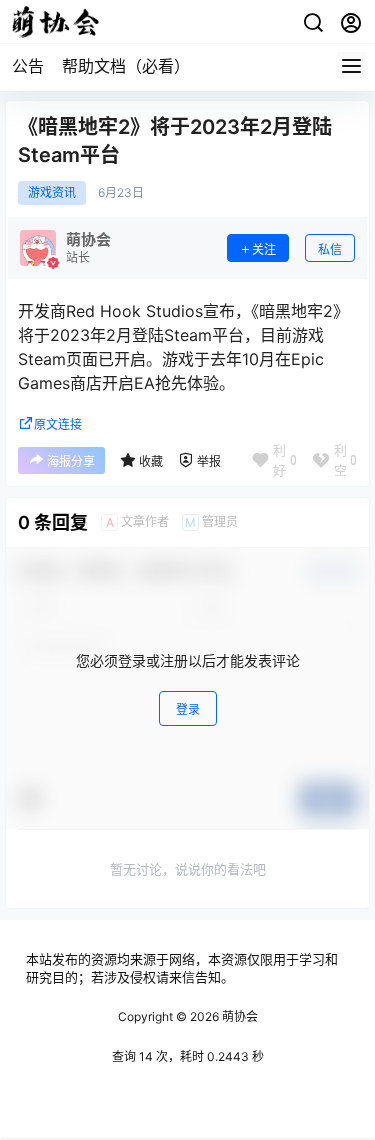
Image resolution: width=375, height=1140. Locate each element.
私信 (330, 249)
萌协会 (238, 1016)
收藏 (151, 461)
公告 (28, 66)
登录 (188, 709)
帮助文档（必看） (126, 66)
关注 (264, 249)
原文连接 (58, 424)
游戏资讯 (52, 193)
